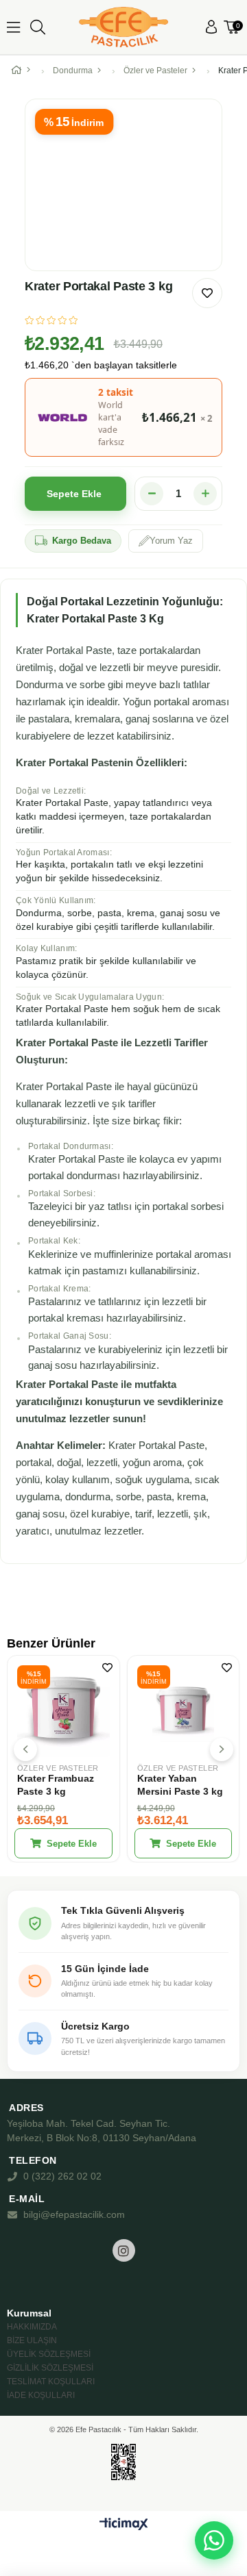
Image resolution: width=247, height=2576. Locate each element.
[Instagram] (124, 2250)
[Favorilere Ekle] (207, 293)
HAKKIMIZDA (32, 2327)
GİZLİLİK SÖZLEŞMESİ (50, 2368)
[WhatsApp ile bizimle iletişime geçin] (214, 2540)
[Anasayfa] (24, 71)
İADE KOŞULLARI (41, 2395)
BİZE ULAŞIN (32, 2340)
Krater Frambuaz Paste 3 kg (56, 1785)
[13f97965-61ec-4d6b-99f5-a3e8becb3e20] (124, 2462)
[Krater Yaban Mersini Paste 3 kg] (184, 1712)
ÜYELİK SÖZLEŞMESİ (49, 2354)
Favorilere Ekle (107, 1668)
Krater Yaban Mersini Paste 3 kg (180, 1785)
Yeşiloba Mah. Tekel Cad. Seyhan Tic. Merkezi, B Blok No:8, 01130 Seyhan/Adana (102, 2131)
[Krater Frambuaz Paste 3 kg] (63, 1712)
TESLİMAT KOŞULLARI (51, 2382)
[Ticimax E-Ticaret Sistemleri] (124, 2525)
